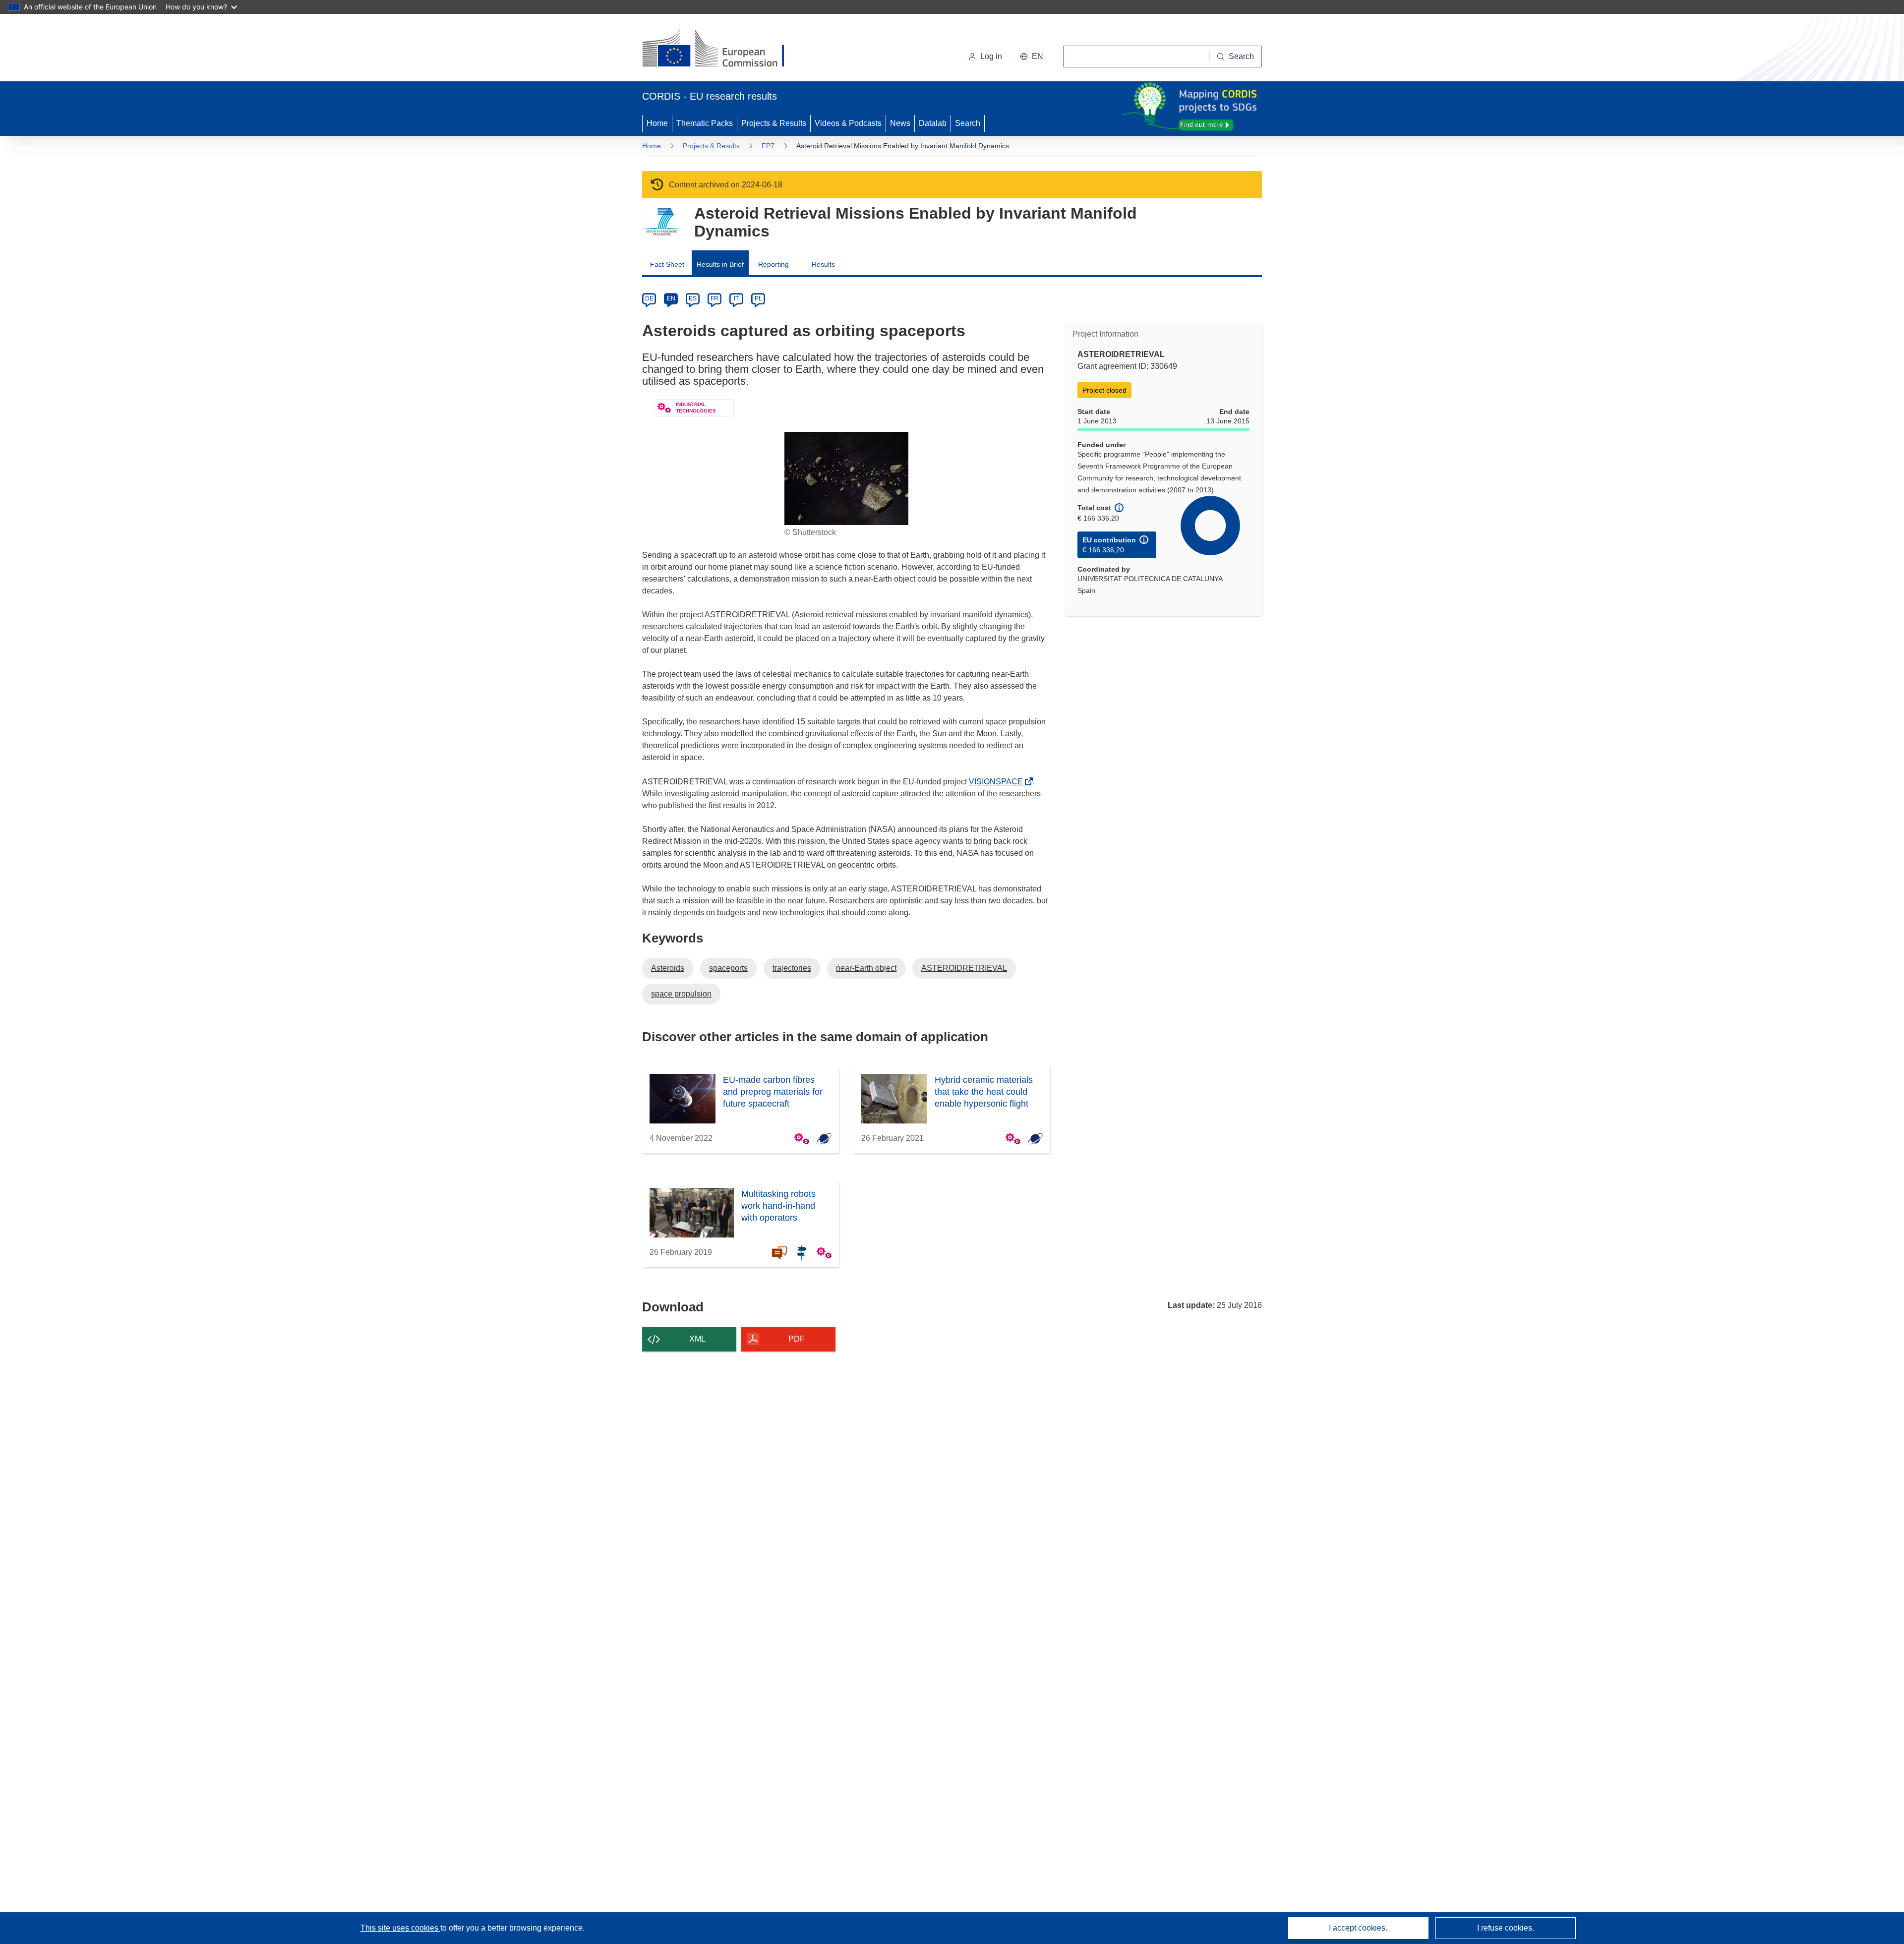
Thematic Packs (705, 123)
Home (657, 123)
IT (736, 298)
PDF (797, 1339)
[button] (1032, 57)
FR (714, 298)
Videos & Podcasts (848, 123)
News (900, 123)
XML (697, 1339)
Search (968, 123)
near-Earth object (866, 968)
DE (649, 298)
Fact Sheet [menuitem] (667, 264)
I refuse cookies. (1506, 1928)
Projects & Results (774, 123)
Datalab (933, 123)
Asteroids (668, 968)
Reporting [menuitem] (773, 264)
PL (758, 298)
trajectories (792, 968)
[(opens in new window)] (722, 50)
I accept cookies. (1358, 1928)
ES (693, 298)
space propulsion (681, 994)
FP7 (768, 146)
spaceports (728, 968)
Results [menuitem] (823, 264)
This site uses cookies (400, 1928)
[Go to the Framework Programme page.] (661, 222)
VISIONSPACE (999, 782)
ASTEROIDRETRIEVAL (964, 968)
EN (671, 298)
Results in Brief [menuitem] (720, 264)
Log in (991, 56)
